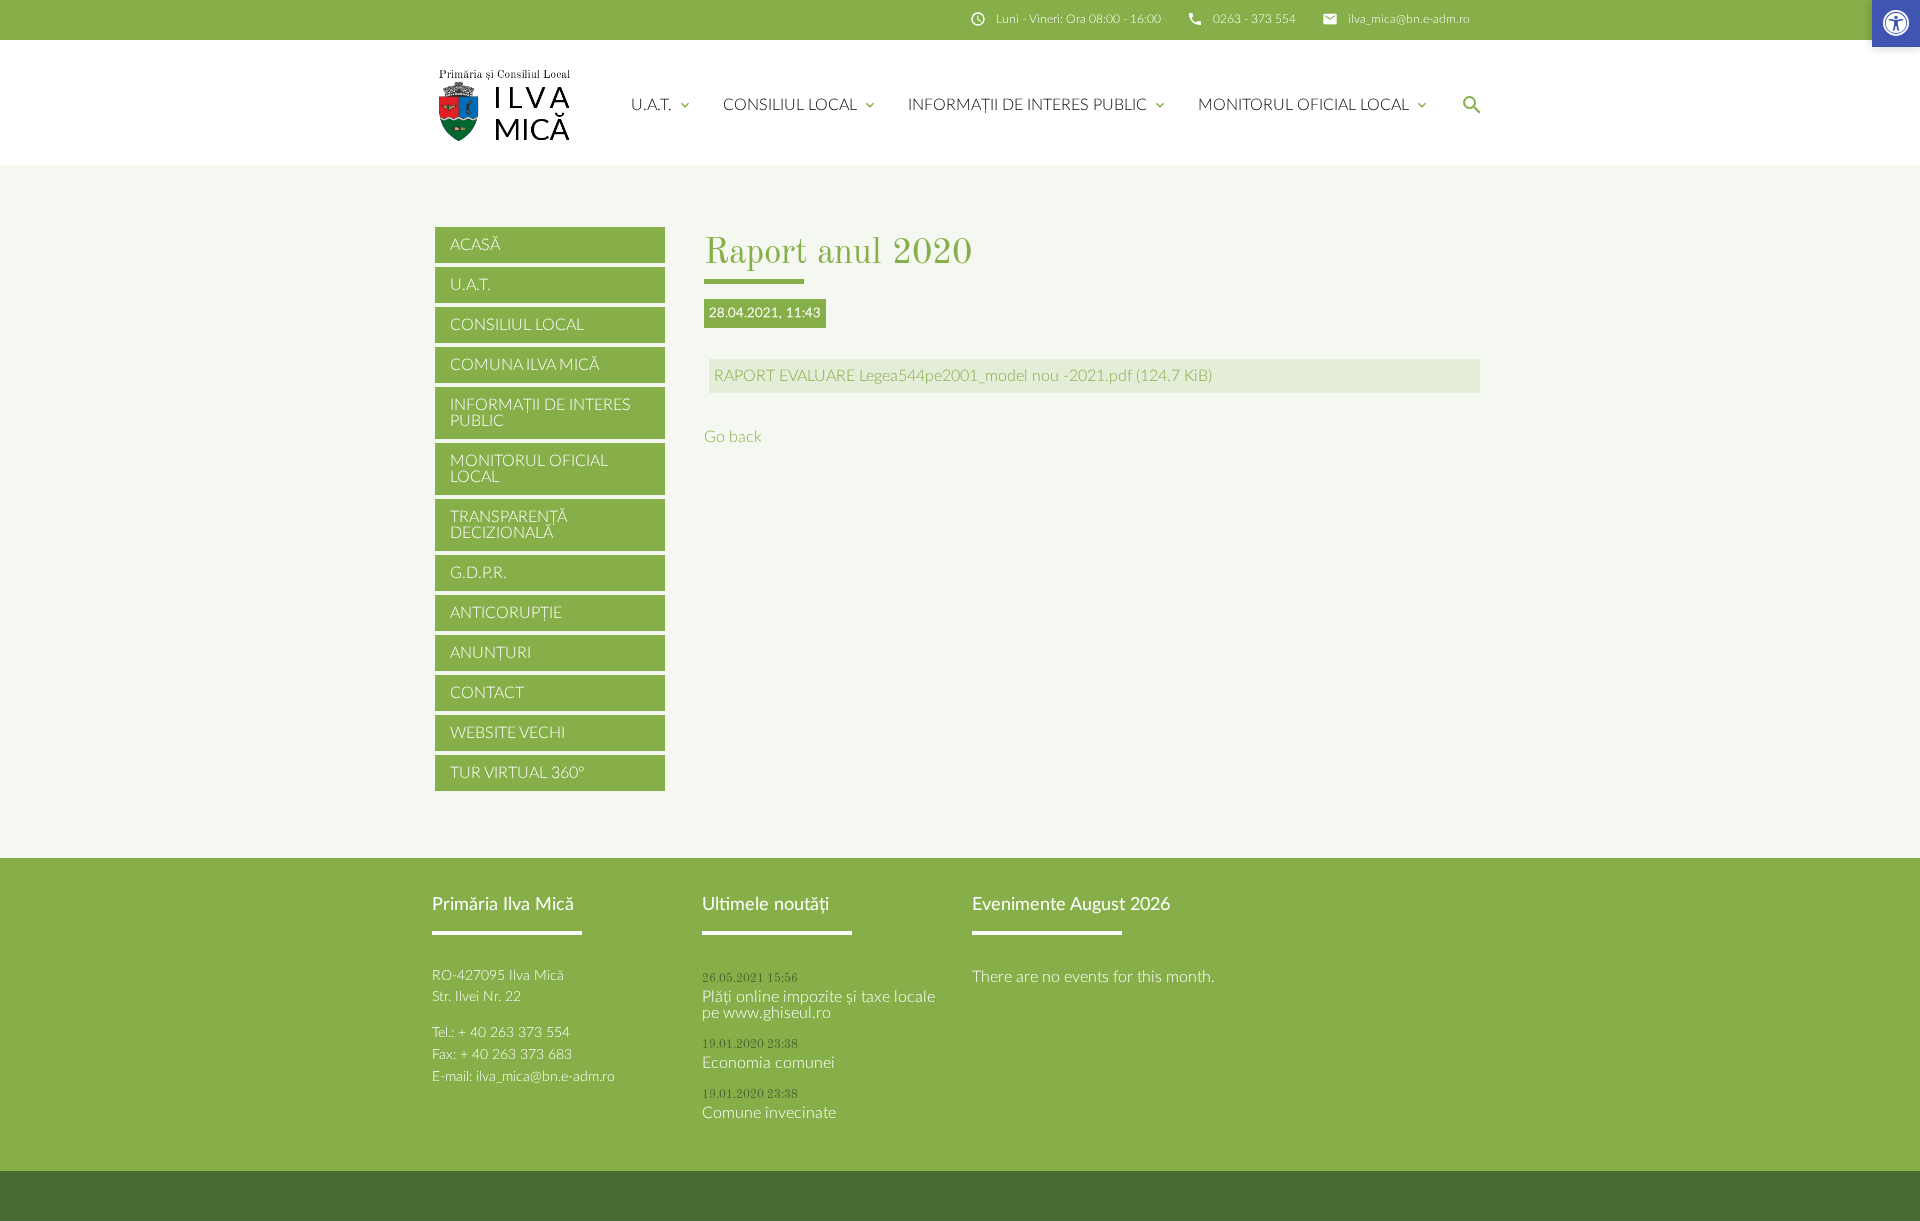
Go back (733, 437)
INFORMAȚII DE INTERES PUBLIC (1038, 105)
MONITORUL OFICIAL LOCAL (1314, 105)
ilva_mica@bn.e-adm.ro (1409, 19)
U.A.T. (662, 105)
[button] (1896, 25)
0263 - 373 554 (1254, 19)
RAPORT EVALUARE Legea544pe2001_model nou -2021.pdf (963, 376)
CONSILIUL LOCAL (800, 105)
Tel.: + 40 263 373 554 (501, 1032)
